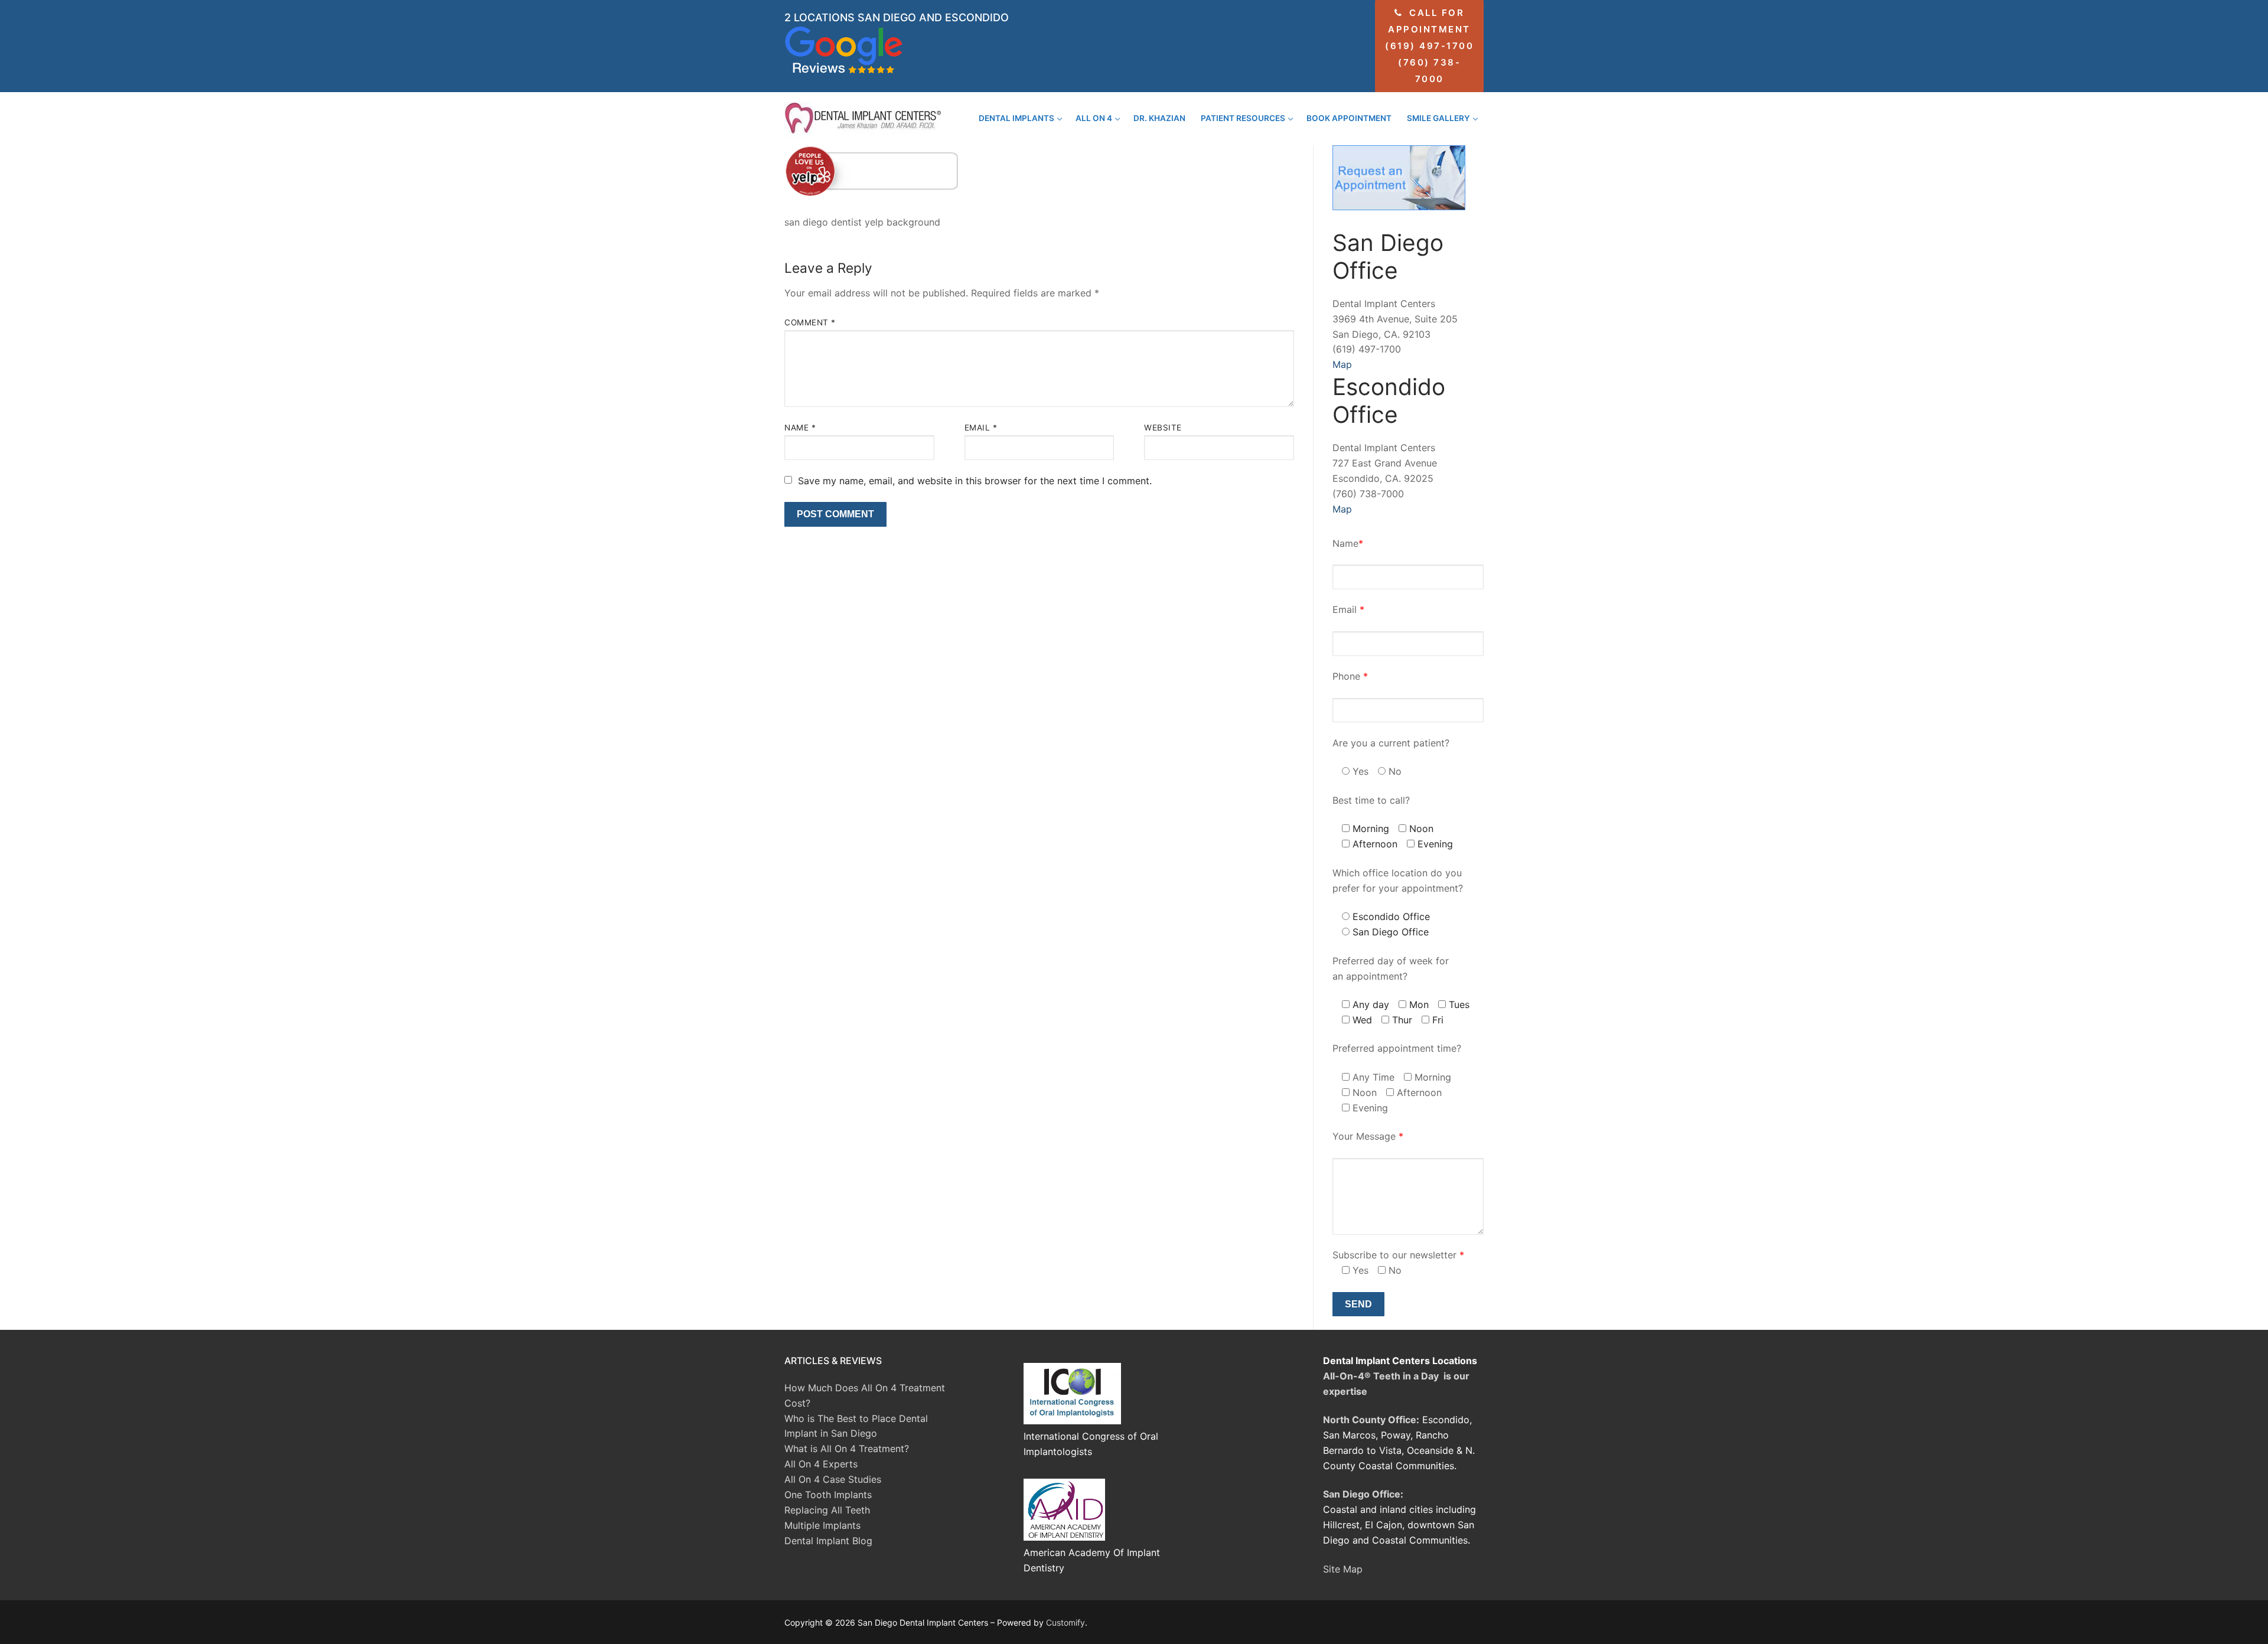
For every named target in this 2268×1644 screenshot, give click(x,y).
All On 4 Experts (821, 1464)
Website (1163, 428)
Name (800, 428)
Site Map (1343, 1569)
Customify (1065, 1622)
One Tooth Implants (828, 1495)
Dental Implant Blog (828, 1541)
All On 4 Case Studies (833, 1479)
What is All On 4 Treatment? (847, 1449)
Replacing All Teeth (827, 1510)
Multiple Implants (822, 1525)
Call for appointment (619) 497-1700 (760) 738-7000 (1429, 46)
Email (981, 428)
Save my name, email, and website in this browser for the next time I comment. (975, 481)
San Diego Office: (1363, 1494)
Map (1342, 364)
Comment (810, 322)
